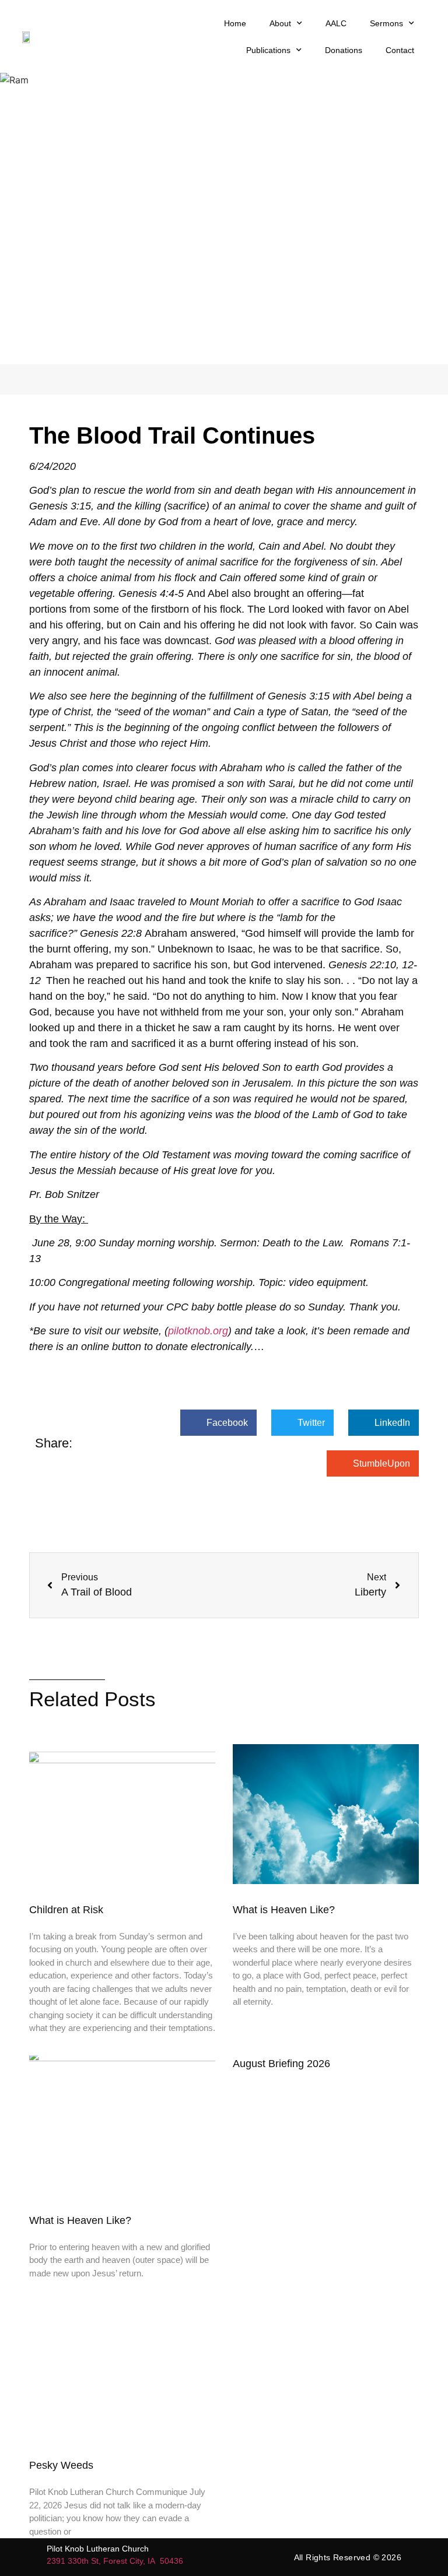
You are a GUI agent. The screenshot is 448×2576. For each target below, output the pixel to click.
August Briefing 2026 (281, 2064)
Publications (268, 50)
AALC (336, 23)
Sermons (386, 23)
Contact (400, 50)
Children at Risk (66, 1910)
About (280, 23)
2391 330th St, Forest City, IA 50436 (115, 2561)
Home (235, 23)
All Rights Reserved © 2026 (348, 2557)
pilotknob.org (198, 1331)
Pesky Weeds (61, 2465)
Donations (344, 50)
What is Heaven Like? (285, 1910)
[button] (218, 1423)
